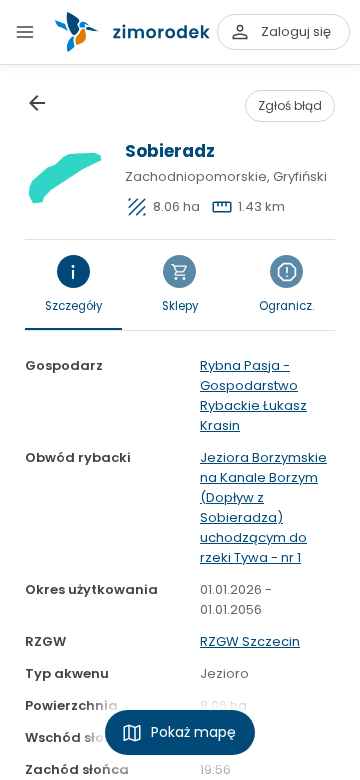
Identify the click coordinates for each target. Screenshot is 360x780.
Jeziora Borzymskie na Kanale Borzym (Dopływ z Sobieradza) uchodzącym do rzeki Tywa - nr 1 (263, 507)
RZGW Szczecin (250, 641)
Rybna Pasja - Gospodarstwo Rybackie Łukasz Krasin (253, 395)
